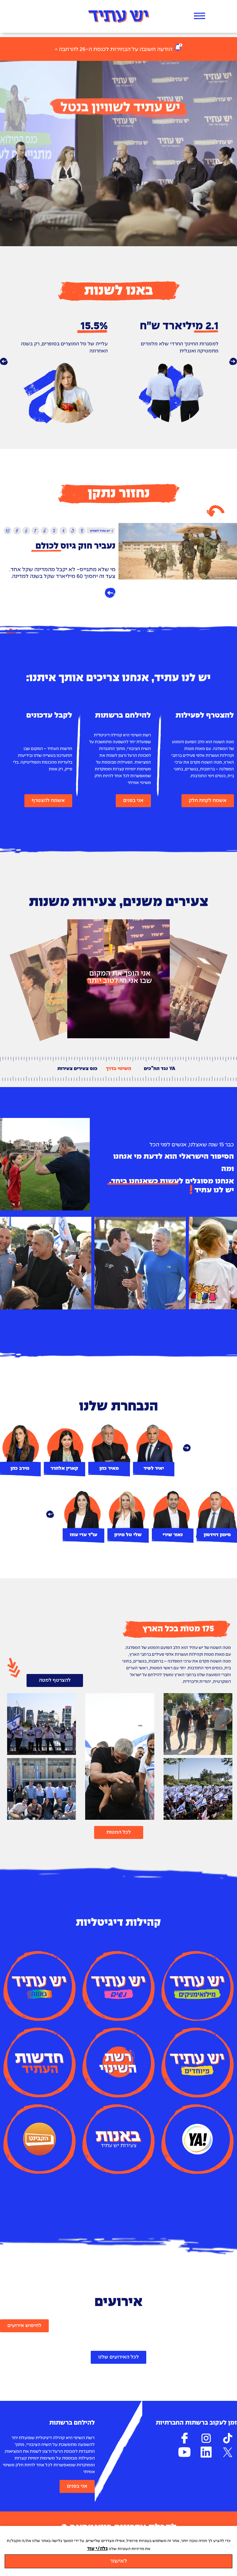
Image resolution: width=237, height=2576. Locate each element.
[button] (4, 362)
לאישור (118, 2561)
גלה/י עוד (97, 2549)
